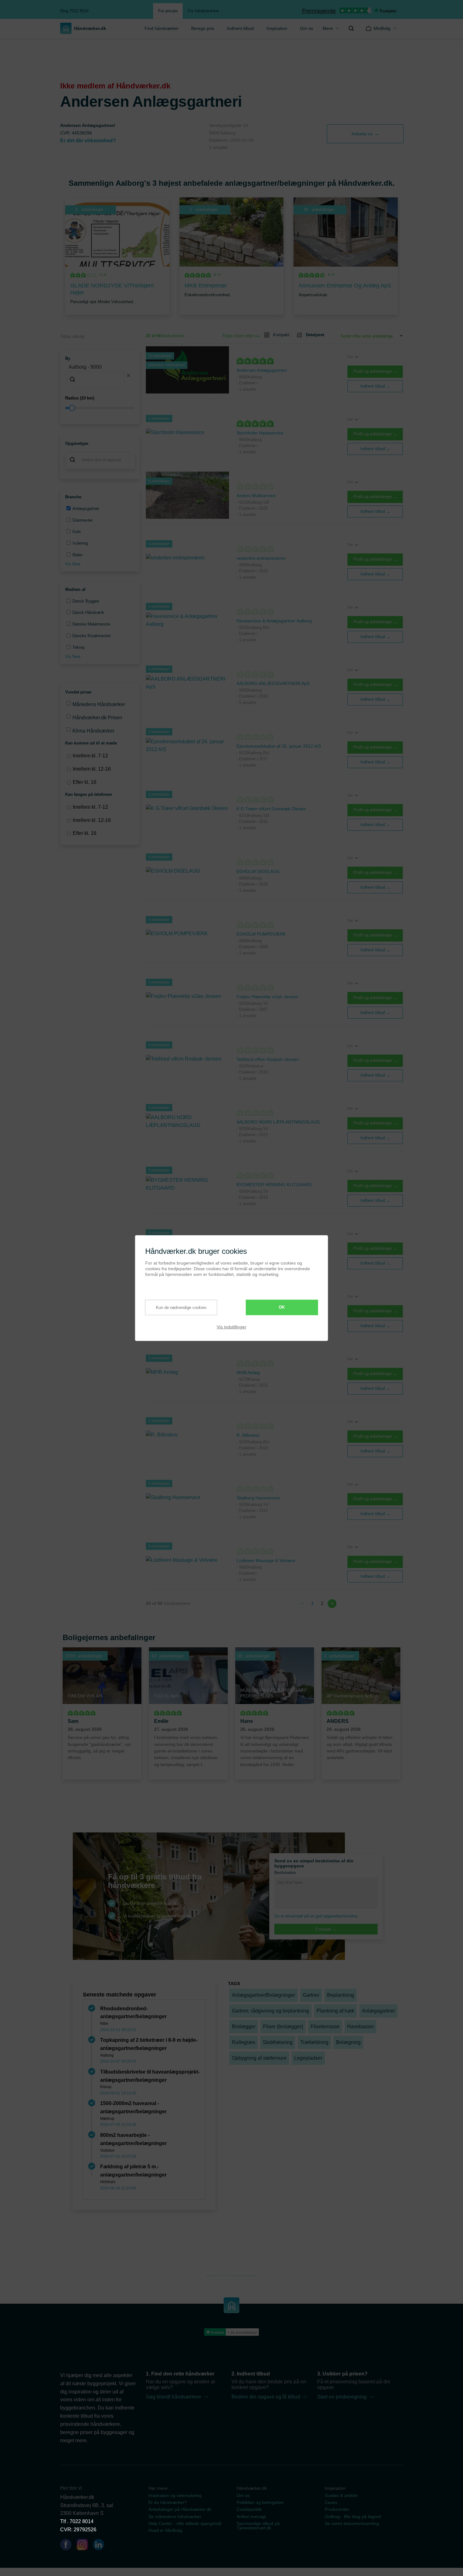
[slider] (100, 408)
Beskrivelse (285, 1873)
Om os (306, 28)
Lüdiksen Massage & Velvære (266, 1560)
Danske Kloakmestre (91, 636)
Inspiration (277, 28)
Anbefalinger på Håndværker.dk (180, 2509)
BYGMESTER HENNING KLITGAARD (274, 1185)
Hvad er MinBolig (165, 2530)
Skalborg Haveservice (258, 1498)
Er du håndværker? (168, 2502)
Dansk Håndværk (88, 612)
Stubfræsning (278, 2042)
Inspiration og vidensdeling (175, 2495)
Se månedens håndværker (175, 2517)
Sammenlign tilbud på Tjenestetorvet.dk (258, 2526)
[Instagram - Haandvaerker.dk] (85, 2546)
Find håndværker (162, 28)
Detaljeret (315, 335)
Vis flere (73, 564)
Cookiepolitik (249, 2509)
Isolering (80, 543)
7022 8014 (82, 2521)
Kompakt (281, 335)
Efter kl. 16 (85, 782)
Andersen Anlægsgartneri (262, 370)
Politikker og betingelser (260, 2502)
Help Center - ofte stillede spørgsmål (185, 2523)
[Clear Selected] (129, 376)
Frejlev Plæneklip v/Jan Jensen (267, 997)
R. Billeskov (248, 1435)
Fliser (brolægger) (283, 2027)
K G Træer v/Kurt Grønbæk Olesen (271, 809)
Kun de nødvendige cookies (181, 1308)
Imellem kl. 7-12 (90, 756)
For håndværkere (203, 11)
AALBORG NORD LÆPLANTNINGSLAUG (278, 1122)
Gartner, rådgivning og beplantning (270, 2011)
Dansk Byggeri (86, 601)
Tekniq (78, 647)
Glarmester (83, 520)
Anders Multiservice (256, 495)
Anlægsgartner (86, 509)
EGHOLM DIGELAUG (258, 871)
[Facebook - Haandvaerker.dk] (68, 2546)
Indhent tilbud (240, 28)
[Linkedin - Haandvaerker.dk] (101, 2546)
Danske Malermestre (91, 624)
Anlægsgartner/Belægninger (263, 1995)
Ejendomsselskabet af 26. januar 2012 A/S (279, 746)
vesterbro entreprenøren (261, 558)
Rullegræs (243, 2042)
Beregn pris (203, 28)
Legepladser (308, 2058)
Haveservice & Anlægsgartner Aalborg (274, 621)
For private (168, 11)
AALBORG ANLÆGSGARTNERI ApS (273, 683)
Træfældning (314, 2042)
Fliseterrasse (325, 2027)
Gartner (311, 1995)
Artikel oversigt (251, 2517)
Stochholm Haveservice (260, 433)
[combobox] (100, 375)
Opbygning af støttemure (259, 2058)
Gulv (77, 532)
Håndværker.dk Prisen (97, 718)
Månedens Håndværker (99, 704)
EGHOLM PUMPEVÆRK (261, 934)
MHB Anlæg (248, 1373)
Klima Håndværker (93, 731)
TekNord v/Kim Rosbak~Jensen (268, 1059)
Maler (77, 555)
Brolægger (244, 2027)
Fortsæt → (326, 1929)
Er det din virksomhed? (88, 141)
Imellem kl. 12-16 (92, 769)
